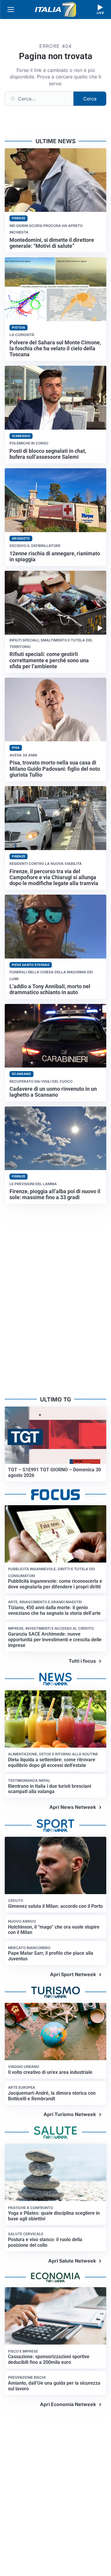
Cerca (90, 99)
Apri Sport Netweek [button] (73, 1974)
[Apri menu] (11, 10)
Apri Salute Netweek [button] (72, 2261)
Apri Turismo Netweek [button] (70, 2114)
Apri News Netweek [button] (73, 1807)
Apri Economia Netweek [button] (68, 2404)
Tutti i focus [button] (82, 1661)
